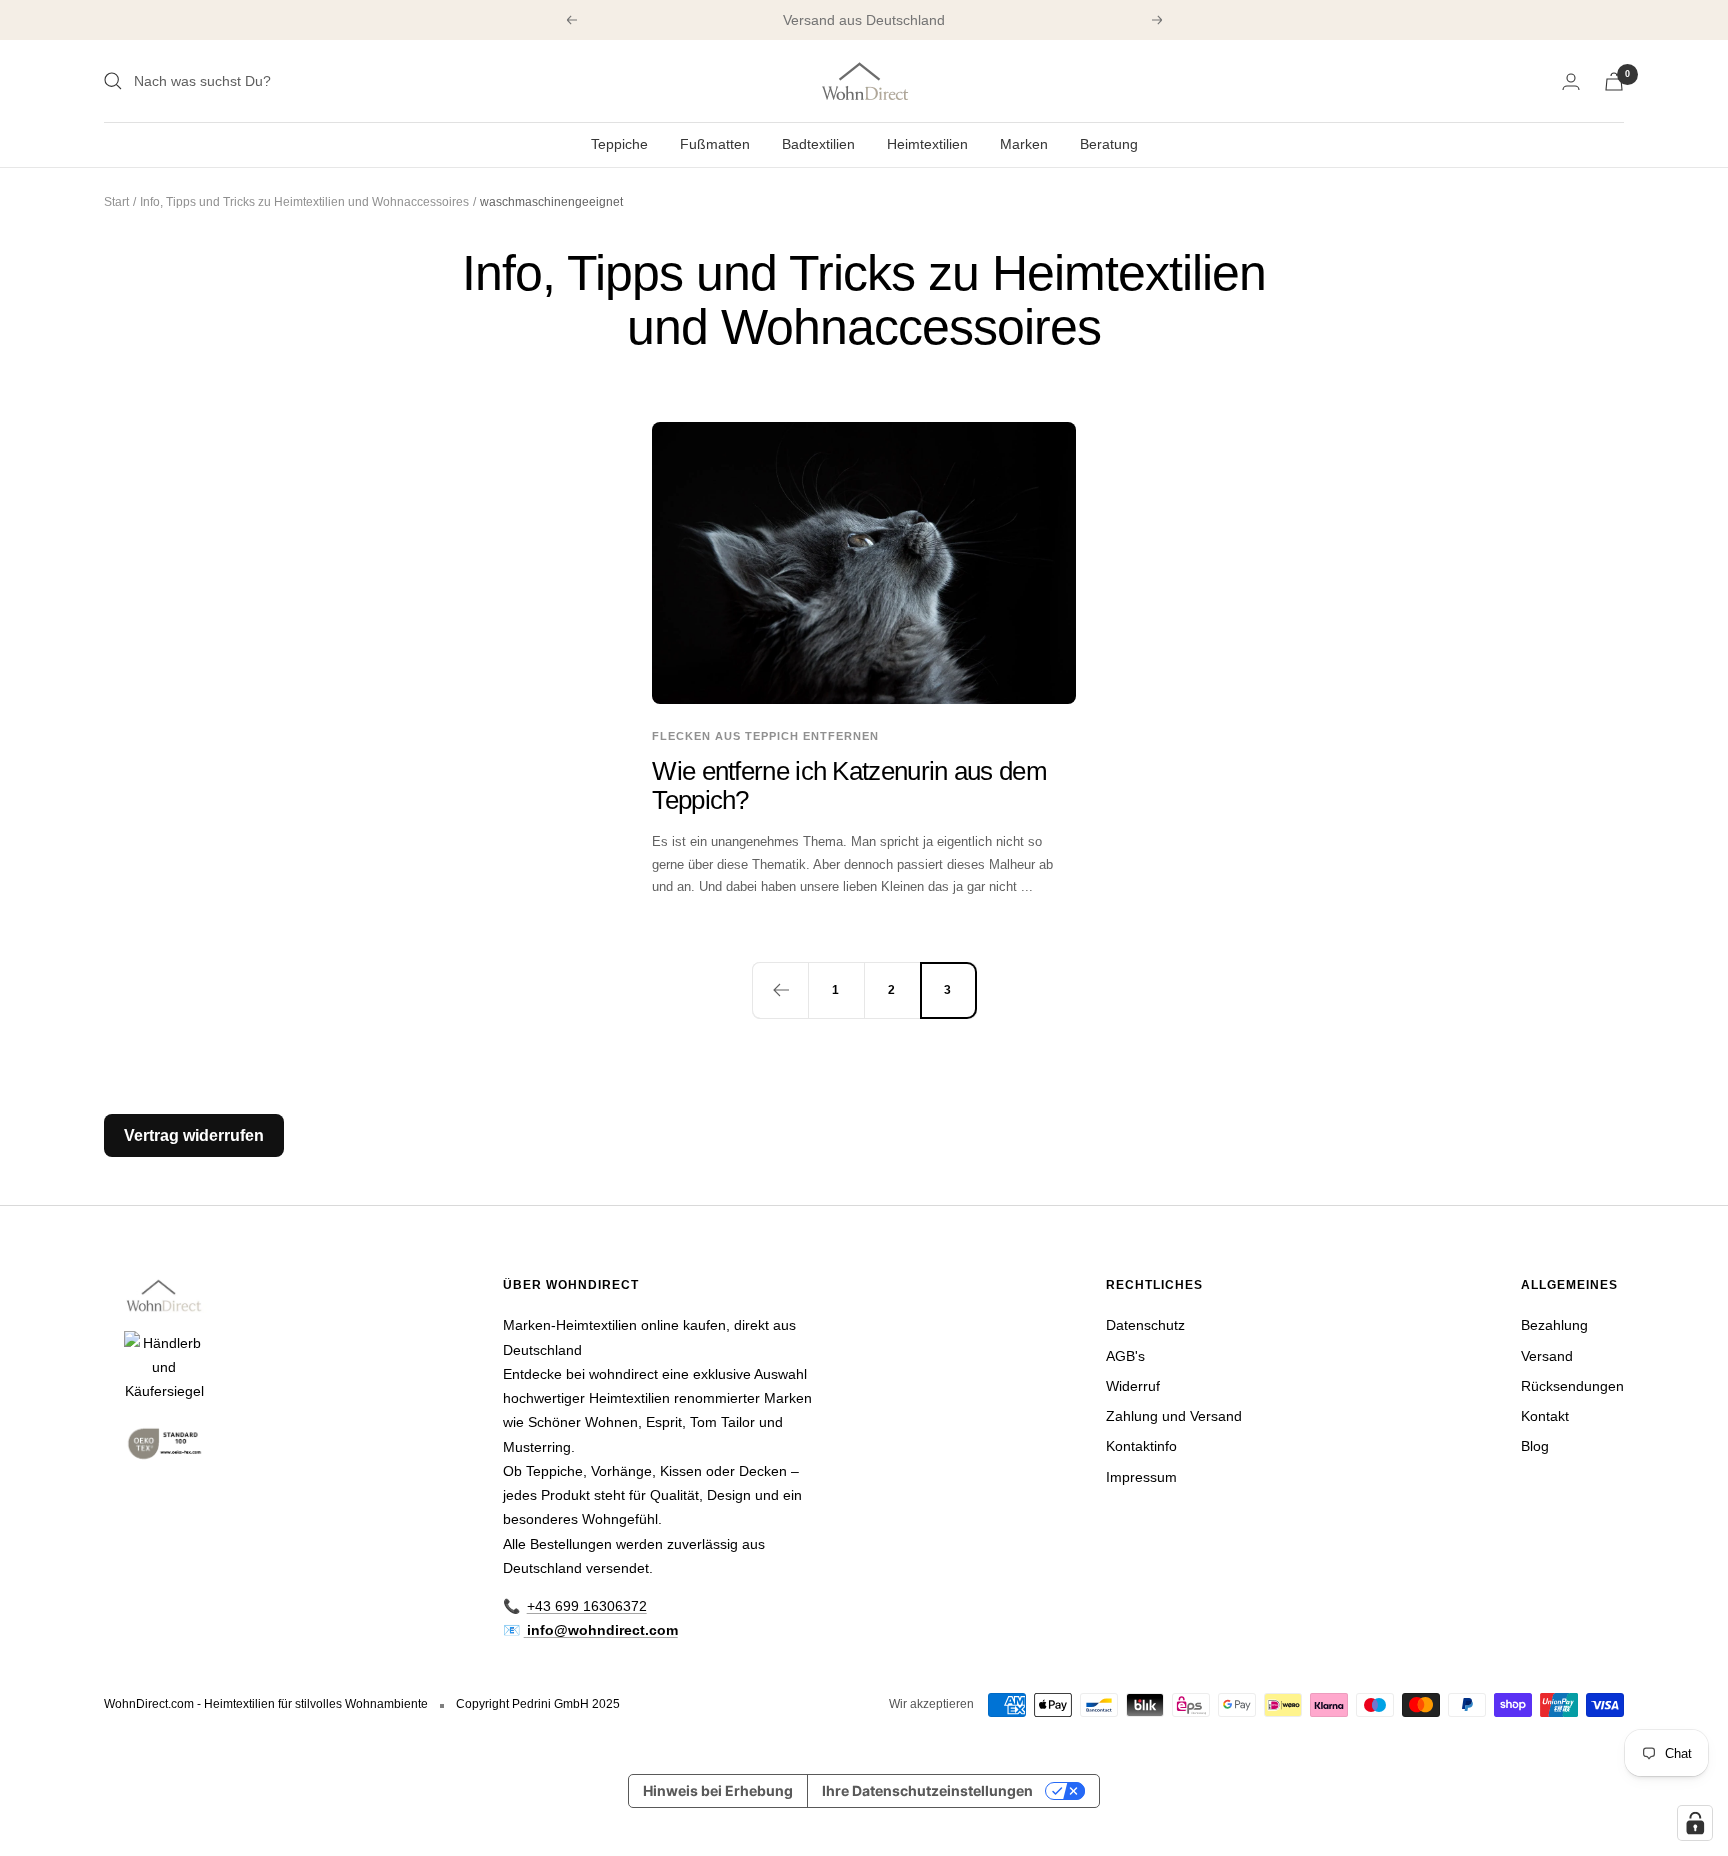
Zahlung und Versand (1174, 1416)
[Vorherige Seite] (780, 990)
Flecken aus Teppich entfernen (765, 736)
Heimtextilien (927, 144)
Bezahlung (1554, 1325)
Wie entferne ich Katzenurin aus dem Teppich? (849, 785)
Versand (1547, 1356)
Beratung (1109, 144)
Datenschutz (1145, 1325)
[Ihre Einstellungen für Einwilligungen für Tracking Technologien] (1695, 1823)
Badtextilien (818, 144)
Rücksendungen (1572, 1386)
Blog (1535, 1446)
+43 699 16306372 (587, 1606)
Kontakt (1545, 1416)
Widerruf (1133, 1386)
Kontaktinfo (1141, 1446)
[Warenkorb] (1614, 81)
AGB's (1125, 1356)
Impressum (1141, 1477)
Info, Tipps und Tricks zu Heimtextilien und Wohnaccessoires (304, 202)
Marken (1024, 144)
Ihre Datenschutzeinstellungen (927, 1790)
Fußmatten (715, 144)
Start (116, 202)
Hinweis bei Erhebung (718, 1790)
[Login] (1571, 81)
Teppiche (619, 144)
